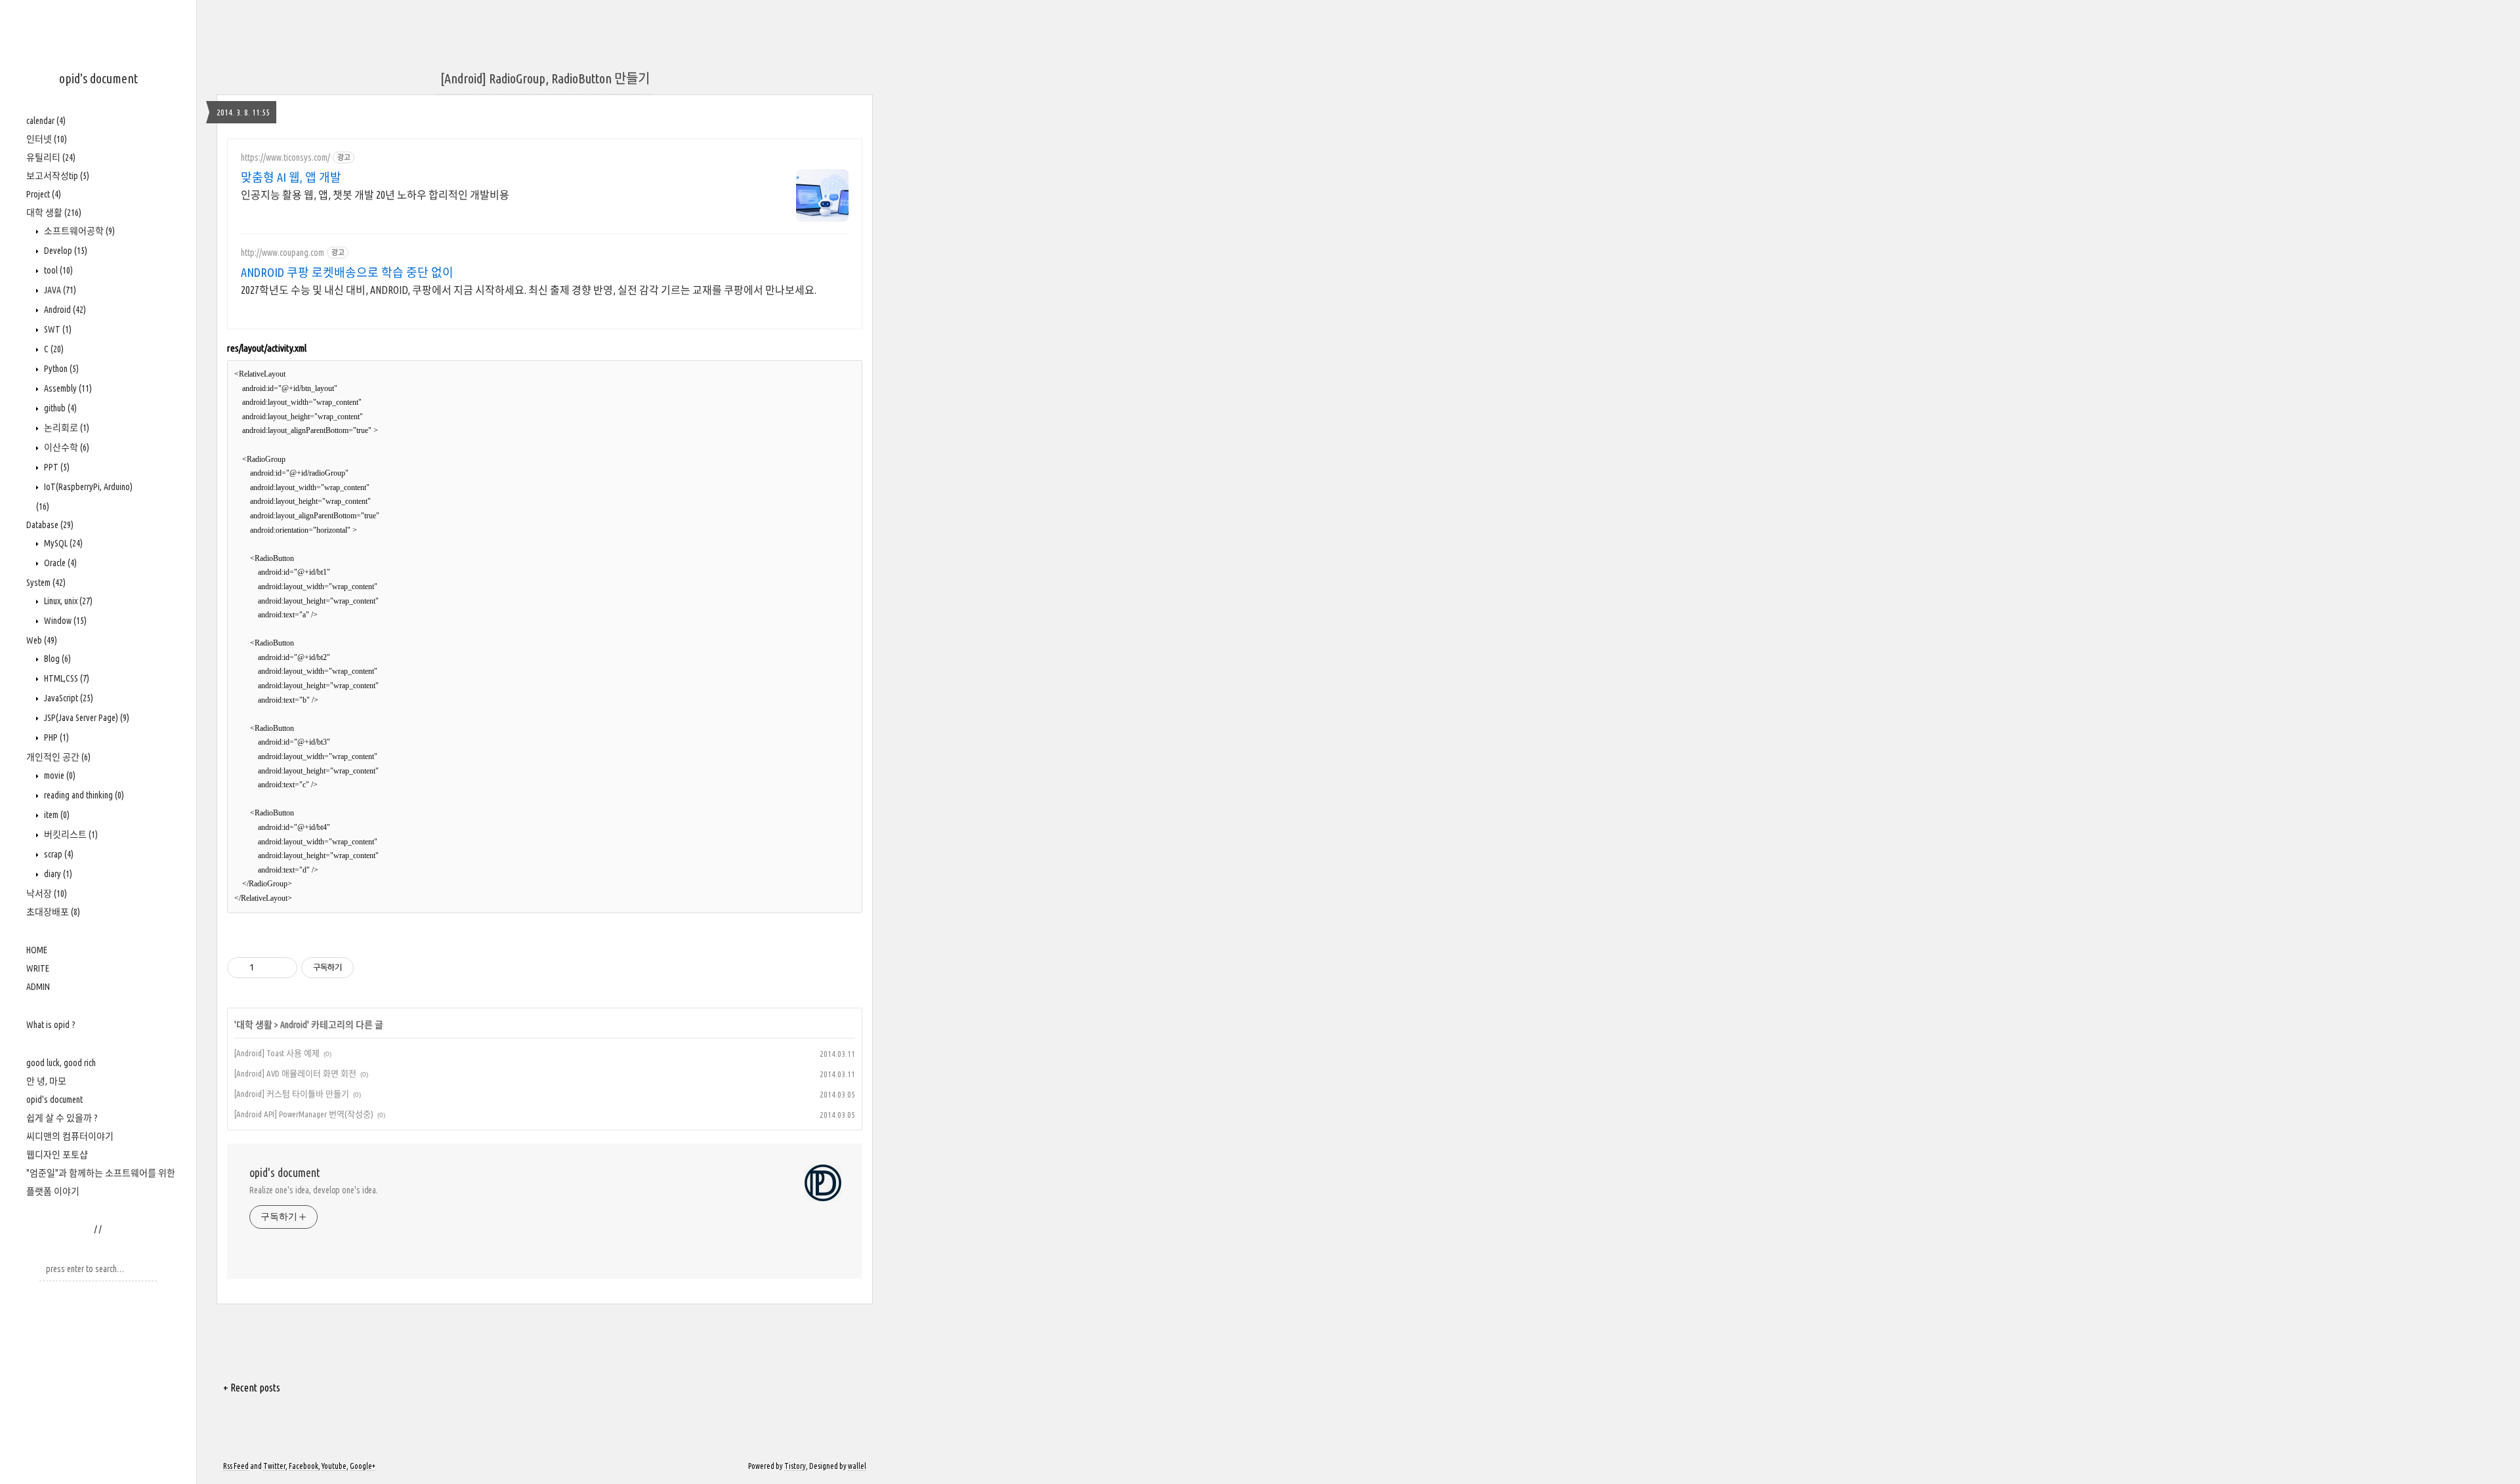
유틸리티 (51, 157)
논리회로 (66, 428)
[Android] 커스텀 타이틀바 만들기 (292, 1094)
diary (57, 874)
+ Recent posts (252, 1388)
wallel (857, 1466)
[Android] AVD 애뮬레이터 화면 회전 (295, 1073)
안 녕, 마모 (46, 1081)
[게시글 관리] (283, 968)
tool (57, 270)
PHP (55, 737)
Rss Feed (236, 1466)
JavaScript (68, 698)
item (56, 815)
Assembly (67, 388)
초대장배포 (53, 912)
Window (64, 621)
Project (44, 194)
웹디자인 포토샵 (57, 1155)
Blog (56, 659)
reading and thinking (83, 795)
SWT (57, 329)
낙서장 (47, 894)
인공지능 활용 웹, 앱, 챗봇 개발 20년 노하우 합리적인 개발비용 (375, 195)
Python (60, 369)
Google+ (363, 1466)
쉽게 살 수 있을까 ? (62, 1118)
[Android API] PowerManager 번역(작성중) (304, 1114)
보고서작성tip (58, 176)
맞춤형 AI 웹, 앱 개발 (291, 177)
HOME (37, 950)
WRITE (38, 968)
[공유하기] (266, 968)
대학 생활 (54, 213)
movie (59, 775)
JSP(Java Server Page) (86, 718)
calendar (46, 121)
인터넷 (47, 139)
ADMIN (38, 987)
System (46, 583)
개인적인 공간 (58, 757)
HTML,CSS (66, 678)
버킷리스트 (70, 835)
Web (42, 640)
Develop (65, 251)
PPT (56, 467)
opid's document (98, 78)
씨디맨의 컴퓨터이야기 (70, 1136)
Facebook (304, 1466)
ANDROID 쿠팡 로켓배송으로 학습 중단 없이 (347, 272)
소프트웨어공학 (78, 231)
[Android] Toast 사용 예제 (277, 1053)
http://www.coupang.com (283, 253)
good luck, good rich (61, 1063)
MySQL (62, 543)
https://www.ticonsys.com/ (285, 157)
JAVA (59, 290)
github (59, 408)
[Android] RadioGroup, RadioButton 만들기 (545, 78)
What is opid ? (51, 1025)
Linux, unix (67, 601)
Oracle (59, 563)
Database (50, 525)
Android (64, 310)
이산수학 (66, 447)
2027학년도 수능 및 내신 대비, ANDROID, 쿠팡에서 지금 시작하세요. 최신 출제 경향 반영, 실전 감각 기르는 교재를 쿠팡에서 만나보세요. (529, 290)
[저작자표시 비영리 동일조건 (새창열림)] (371, 968)
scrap (58, 854)
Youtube (334, 1466)
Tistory (795, 1466)
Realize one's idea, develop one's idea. (314, 1190)
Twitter (274, 1466)
